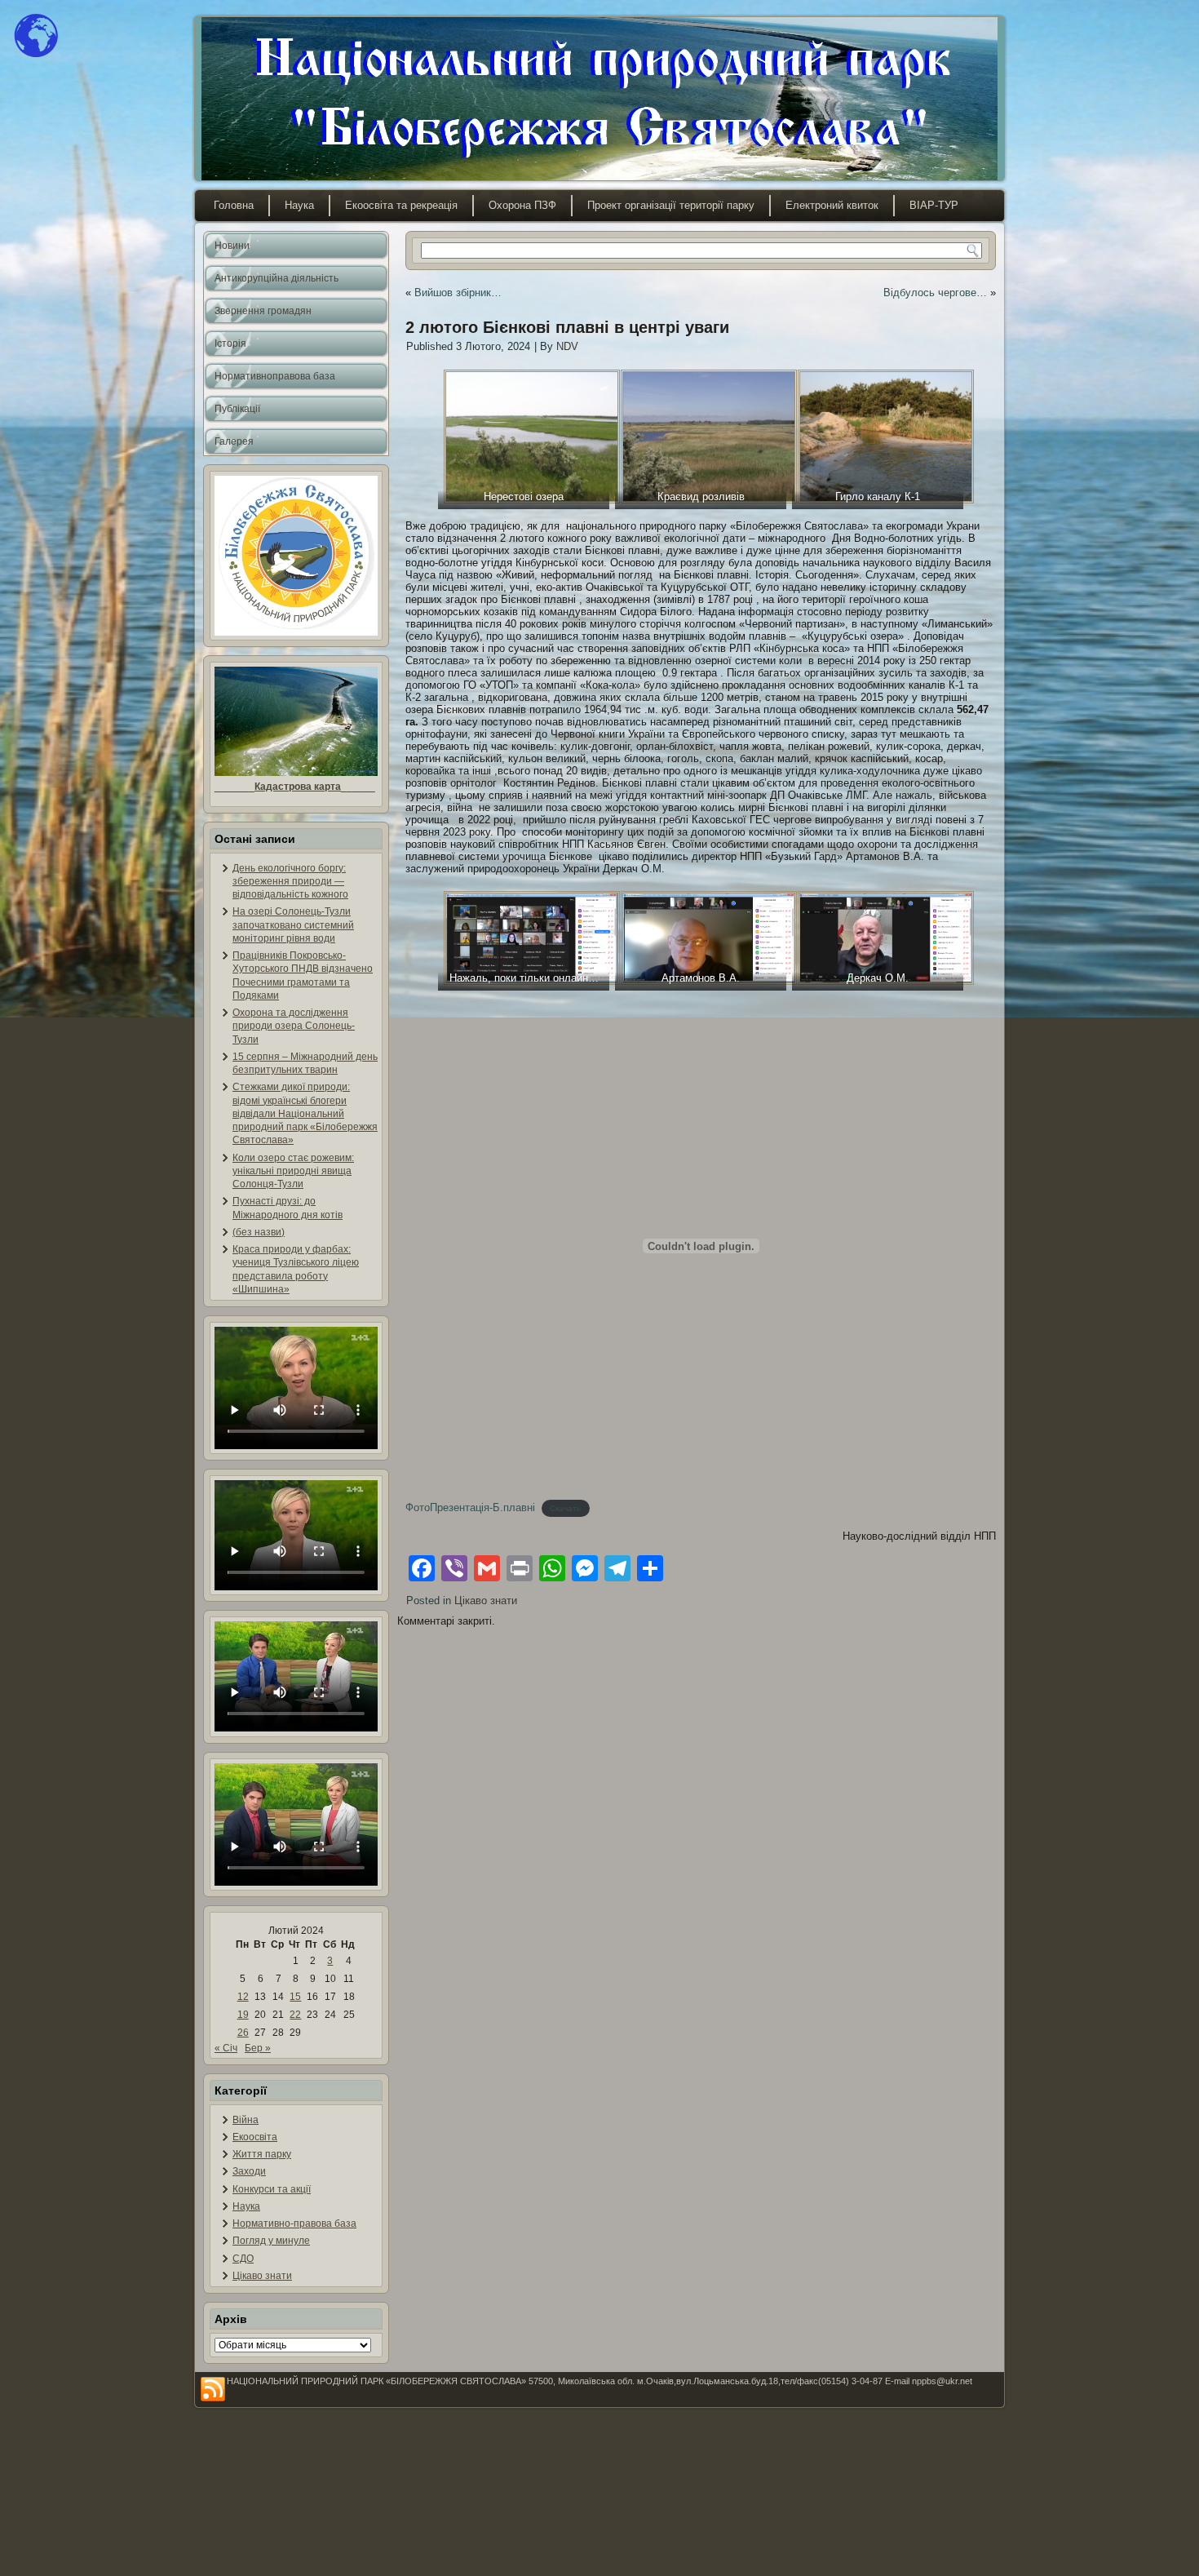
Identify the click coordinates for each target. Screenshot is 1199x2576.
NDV (567, 346)
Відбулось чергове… (935, 293)
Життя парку (262, 2154)
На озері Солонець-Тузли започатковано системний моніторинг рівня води (293, 925)
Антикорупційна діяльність (277, 278)
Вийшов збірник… (458, 293)
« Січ (226, 2048)
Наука (299, 205)
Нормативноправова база (275, 376)
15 (295, 1997)
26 (243, 2033)
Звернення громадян (263, 311)
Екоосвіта (255, 2137)
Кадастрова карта (298, 787)
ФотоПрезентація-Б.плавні (470, 1507)
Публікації (237, 409)
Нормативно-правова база (294, 2224)
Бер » (258, 2048)
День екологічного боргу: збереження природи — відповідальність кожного (290, 882)
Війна (246, 2120)
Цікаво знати (262, 2276)
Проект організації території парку (671, 205)
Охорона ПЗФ (522, 205)
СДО (243, 2259)
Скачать (565, 1508)
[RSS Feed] (213, 2390)
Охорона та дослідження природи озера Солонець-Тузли (294, 1026)
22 (295, 2015)
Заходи (249, 2171)
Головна (234, 205)
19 (243, 2015)
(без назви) (259, 1232)
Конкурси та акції (272, 2189)
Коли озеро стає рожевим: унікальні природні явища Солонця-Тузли (293, 1171)
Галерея (234, 441)
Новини (232, 246)
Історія (230, 344)
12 (243, 1997)
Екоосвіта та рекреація (401, 205)
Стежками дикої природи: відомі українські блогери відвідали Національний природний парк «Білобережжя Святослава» (305, 1113)
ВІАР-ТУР (934, 205)
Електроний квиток (832, 205)
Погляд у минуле (271, 2241)
